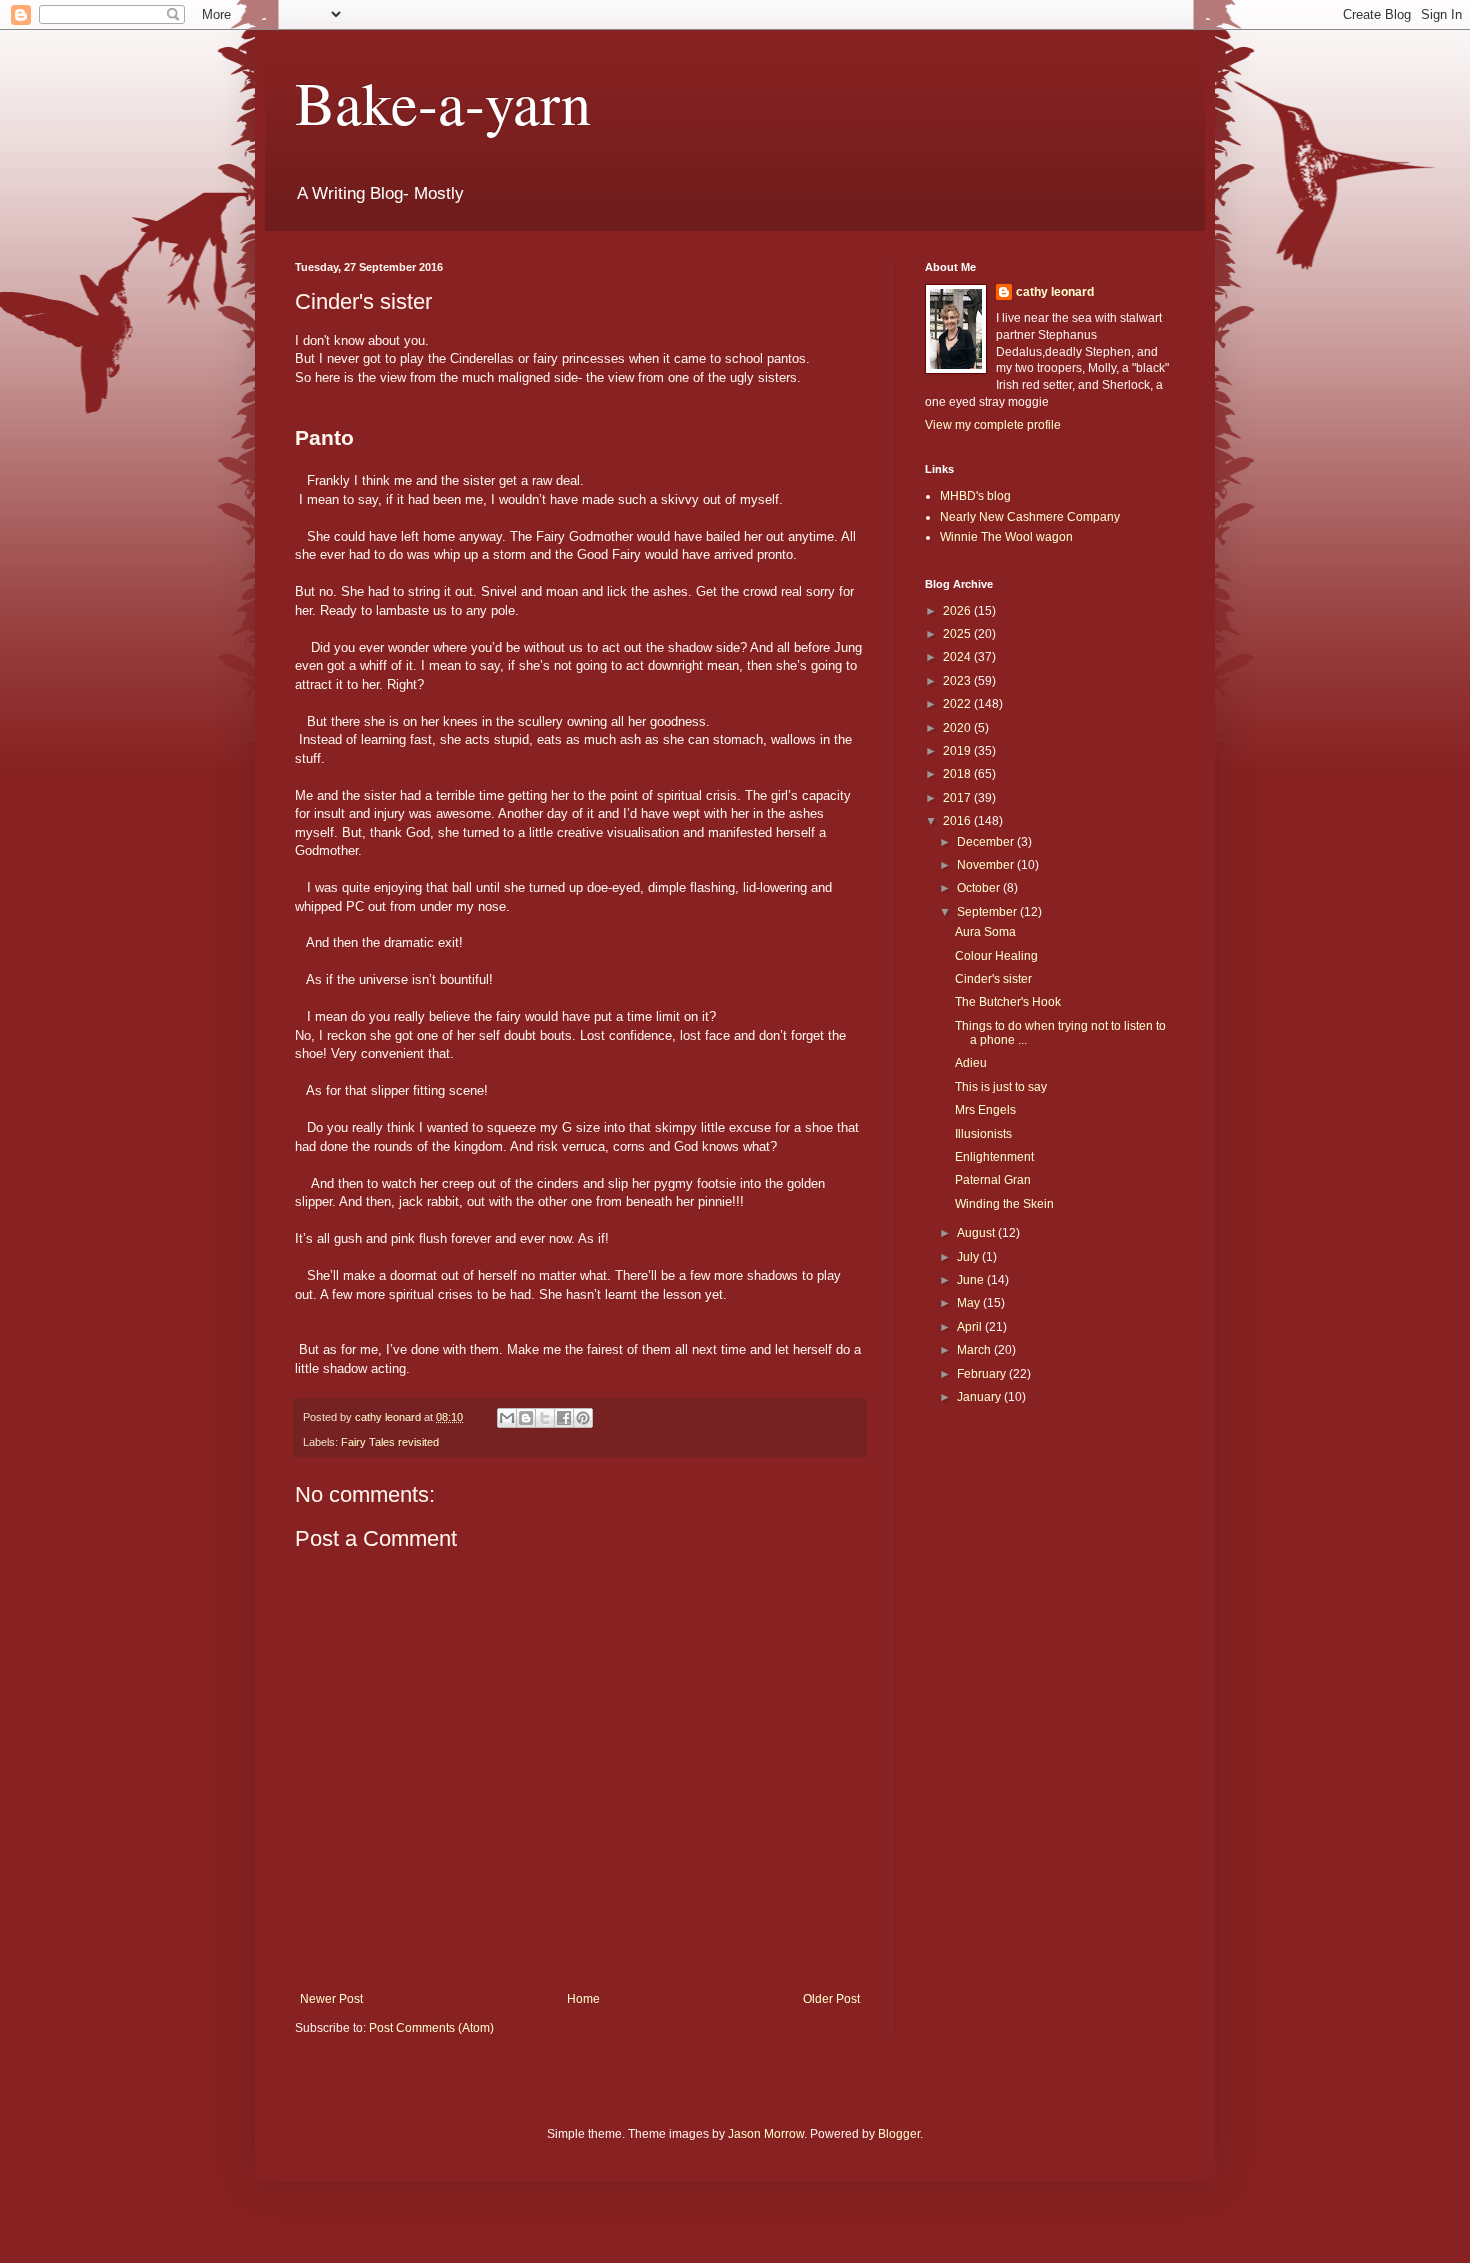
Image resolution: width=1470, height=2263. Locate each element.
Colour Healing (996, 956)
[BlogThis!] (526, 1418)
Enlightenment (994, 1157)
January (980, 1397)
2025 (958, 634)
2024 (958, 657)
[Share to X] (545, 1418)
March (975, 1350)
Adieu (971, 1063)
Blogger (899, 2134)
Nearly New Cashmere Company (1030, 517)
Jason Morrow (766, 2134)
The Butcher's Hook (1008, 1002)
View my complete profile (993, 425)
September (988, 912)
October (980, 888)
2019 (958, 751)
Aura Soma (985, 932)
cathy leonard (1055, 292)
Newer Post (331, 1999)
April (971, 1327)
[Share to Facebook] (564, 1418)
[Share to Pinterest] (583, 1418)
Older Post (831, 1999)
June (972, 1280)
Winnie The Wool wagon (1006, 537)
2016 (958, 821)
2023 (958, 681)
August (977, 1233)
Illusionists (983, 1134)
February (983, 1374)
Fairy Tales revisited (390, 1442)
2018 (958, 774)
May (970, 1303)
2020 (958, 728)
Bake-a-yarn (443, 102)
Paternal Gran (993, 1180)
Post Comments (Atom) (431, 2028)
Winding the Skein (1004, 1204)
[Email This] (507, 1418)
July (969, 1257)
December (987, 842)
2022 (958, 704)
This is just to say (1001, 1087)
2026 (958, 611)
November (987, 865)
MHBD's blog (975, 496)
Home (583, 1999)
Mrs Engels (985, 1110)
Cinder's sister (993, 979)
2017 (958, 798)
